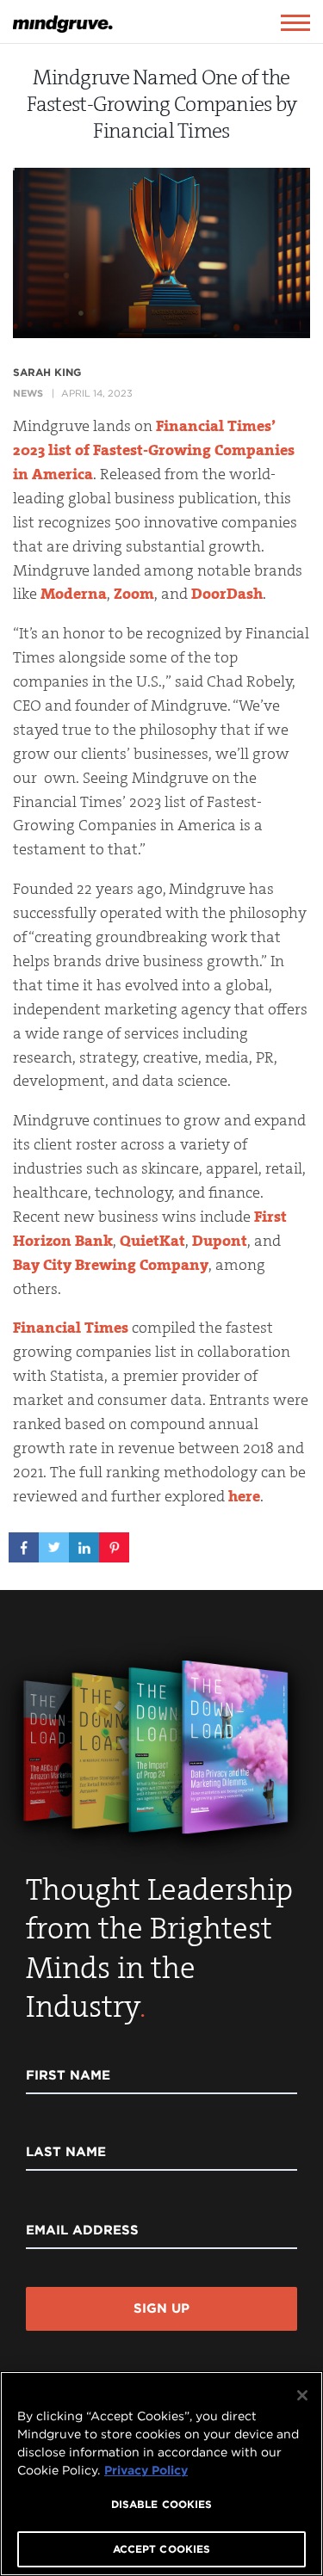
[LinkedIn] (84, 1542)
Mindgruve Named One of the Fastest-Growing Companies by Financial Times (162, 104)
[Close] (302, 2395)
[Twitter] (54, 1542)
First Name (68, 2075)
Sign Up (161, 2308)
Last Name (66, 2152)
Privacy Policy (146, 2470)
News (28, 393)
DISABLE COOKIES (162, 2504)
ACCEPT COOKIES (162, 2549)
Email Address (82, 2230)
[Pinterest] (114, 1542)
